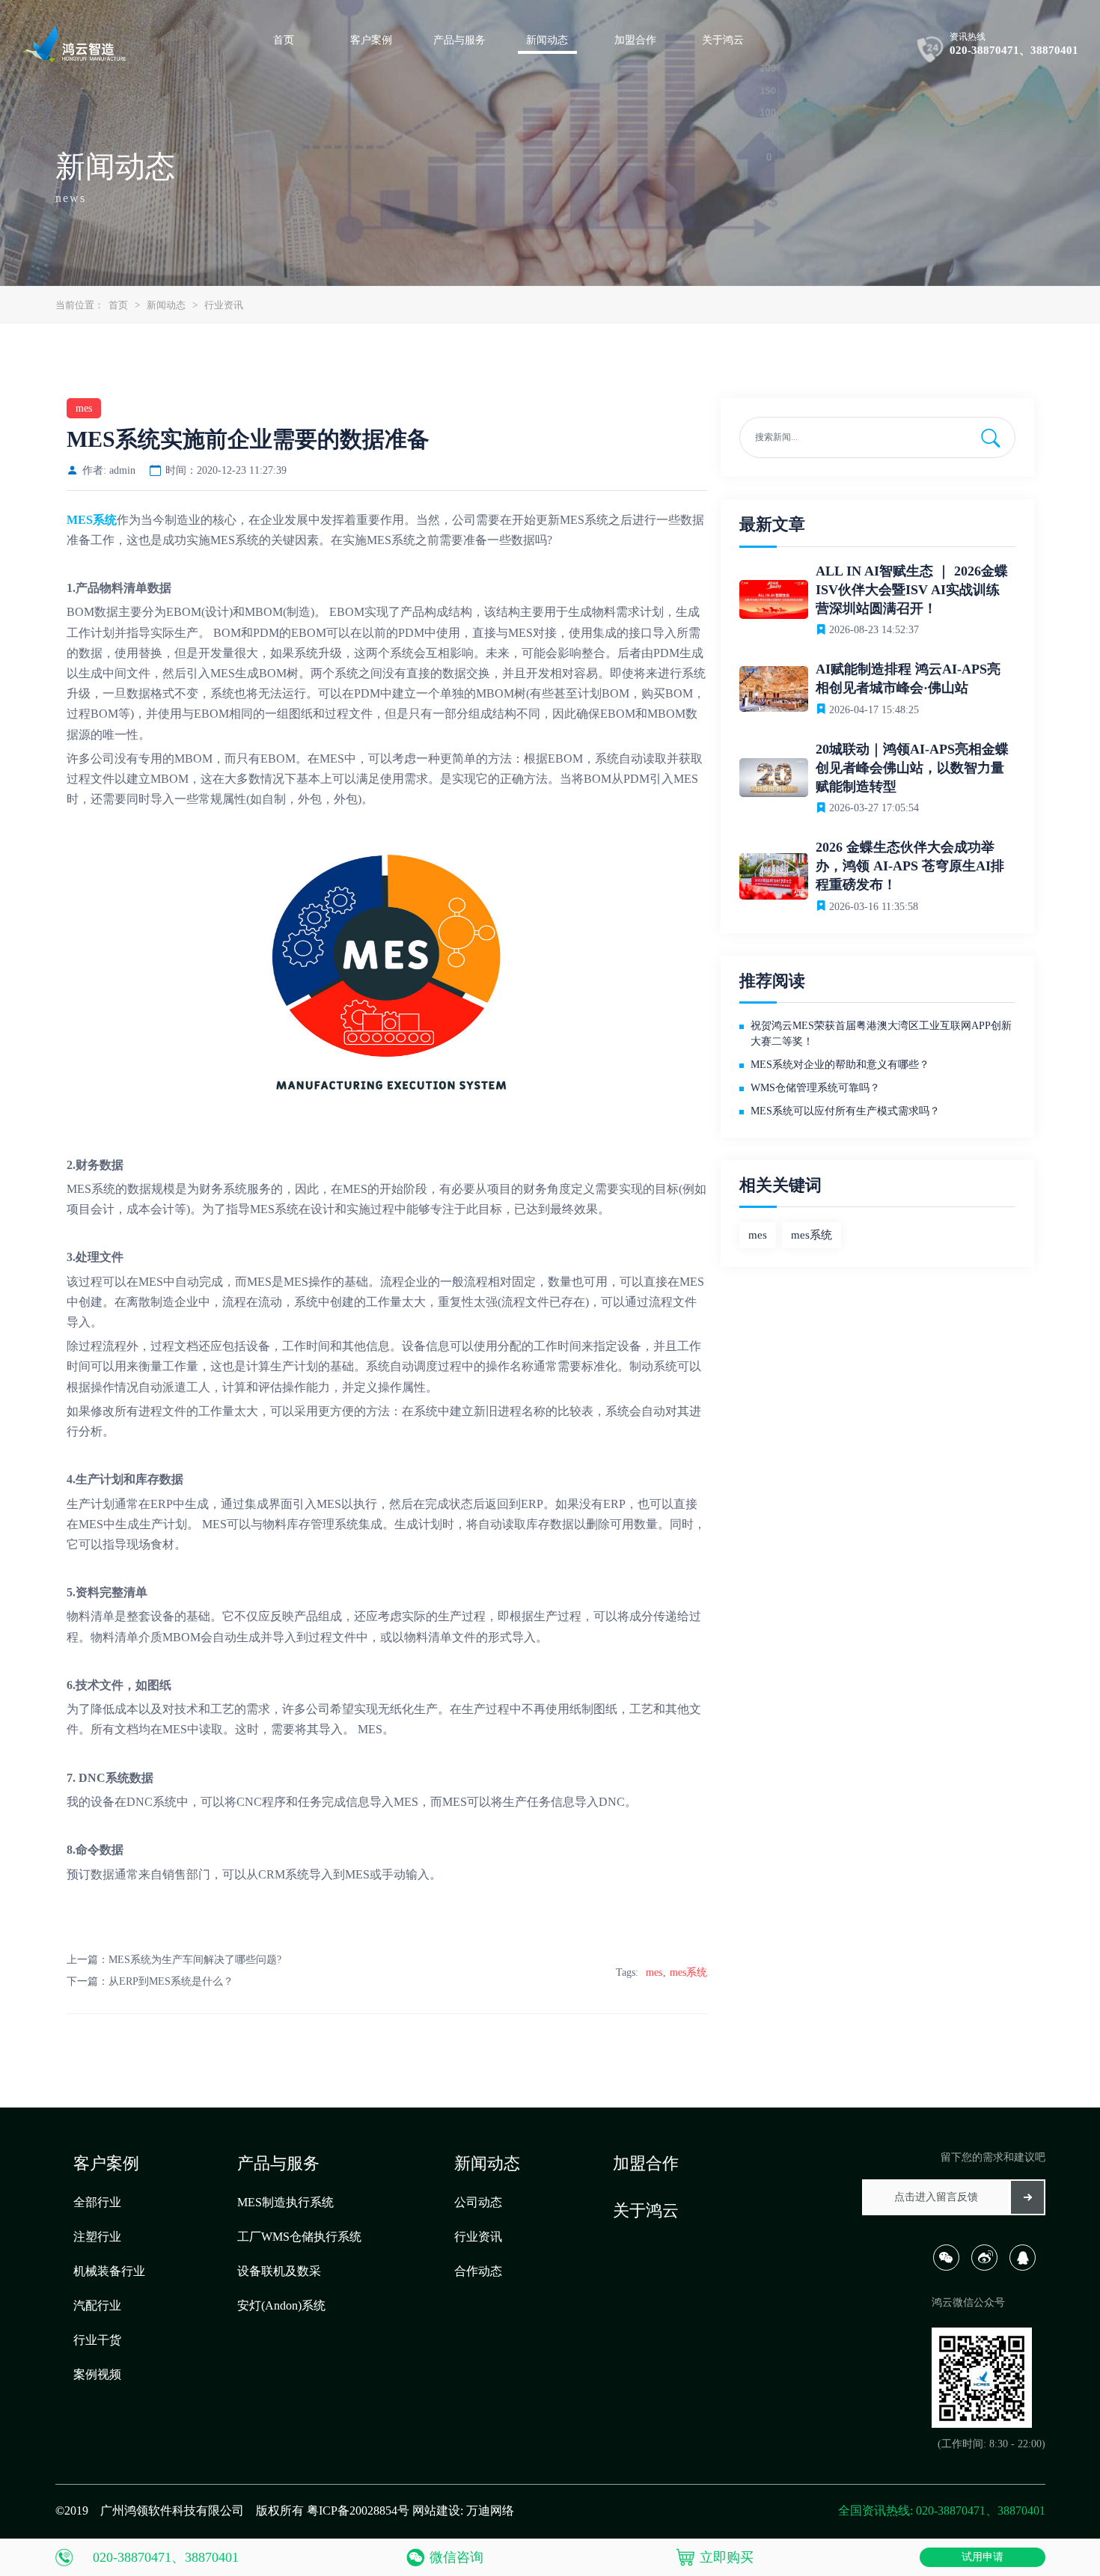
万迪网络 (490, 2511)
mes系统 (688, 1972)
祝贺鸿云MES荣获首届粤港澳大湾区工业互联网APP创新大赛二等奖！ (881, 1034)
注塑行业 (97, 2237)
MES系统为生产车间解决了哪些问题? (195, 1960)
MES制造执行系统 (285, 2202)
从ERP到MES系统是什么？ (171, 1981)
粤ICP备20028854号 (358, 2511)
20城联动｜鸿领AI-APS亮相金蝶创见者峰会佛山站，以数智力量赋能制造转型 (912, 768)
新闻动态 (166, 305)
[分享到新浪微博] (989, 2267)
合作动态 (478, 2271)
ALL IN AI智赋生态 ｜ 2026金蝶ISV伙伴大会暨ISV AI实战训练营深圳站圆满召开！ (912, 590)
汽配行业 (97, 2305)
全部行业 (97, 2202)
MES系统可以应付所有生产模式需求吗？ (845, 1111)
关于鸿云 (646, 2210)
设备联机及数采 (279, 2271)
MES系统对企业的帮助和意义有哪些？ (840, 1065)
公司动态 (478, 2202)
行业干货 (97, 2340)
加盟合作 (646, 2163)
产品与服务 (278, 2163)
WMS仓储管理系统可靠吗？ (815, 1088)
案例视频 (97, 2374)
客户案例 (106, 2163)
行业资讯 (224, 305)
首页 (118, 305)
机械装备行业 (109, 2271)
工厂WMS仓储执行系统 (299, 2237)
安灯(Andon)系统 (281, 2305)
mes (654, 1972)
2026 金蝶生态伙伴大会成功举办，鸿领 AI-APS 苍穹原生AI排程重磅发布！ (910, 866)
